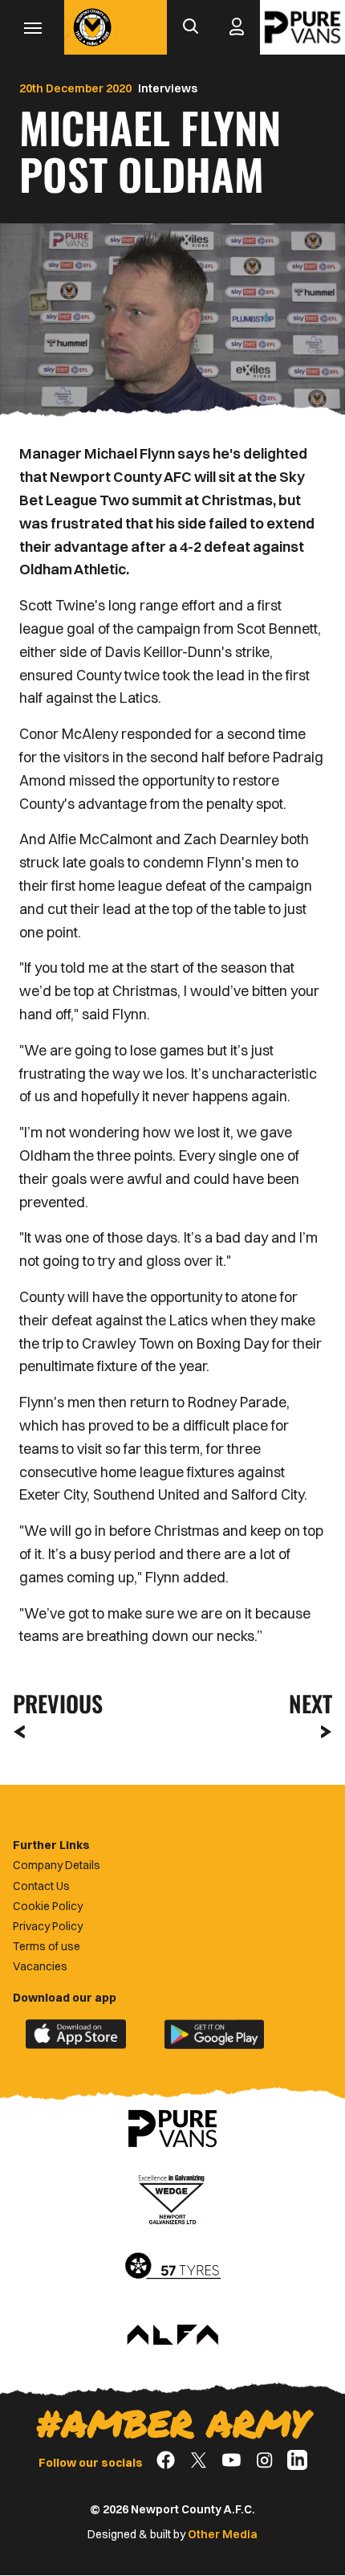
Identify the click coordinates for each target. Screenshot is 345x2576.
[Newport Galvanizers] (172, 2198)
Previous (53, 1703)
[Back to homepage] (92, 27)
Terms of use (47, 1946)
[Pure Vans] (302, 27)
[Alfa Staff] (172, 2336)
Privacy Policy (48, 1926)
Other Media (223, 2534)
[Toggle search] (190, 27)
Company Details (57, 1865)
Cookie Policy (48, 1906)
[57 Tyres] (172, 2267)
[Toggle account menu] (237, 27)
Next (310, 1703)
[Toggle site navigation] (32, 27)
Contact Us (41, 1886)
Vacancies (40, 1966)
